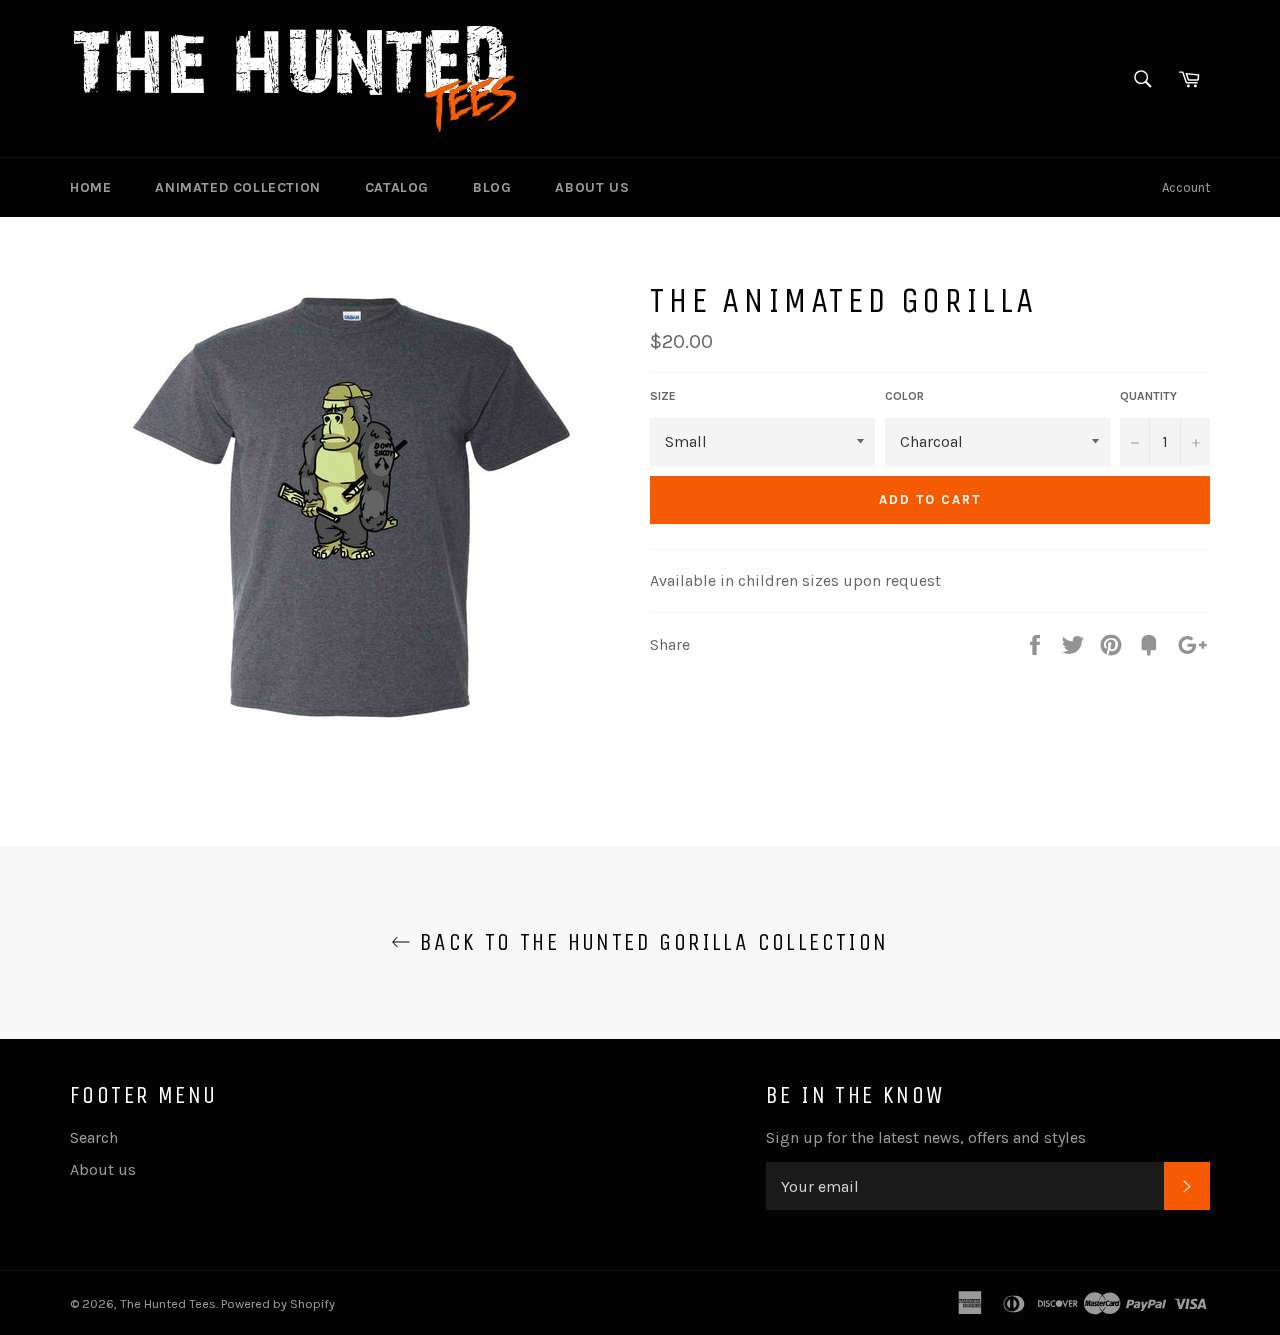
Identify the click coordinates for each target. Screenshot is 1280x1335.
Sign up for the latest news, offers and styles (926, 1137)
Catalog (397, 187)
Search (94, 1137)
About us (592, 187)
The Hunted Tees (168, 1303)
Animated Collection (237, 187)
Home (90, 187)
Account (1186, 187)
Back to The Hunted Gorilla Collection (649, 942)
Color (904, 396)
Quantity (1148, 396)
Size (663, 396)
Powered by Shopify (278, 1303)
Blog (492, 187)
